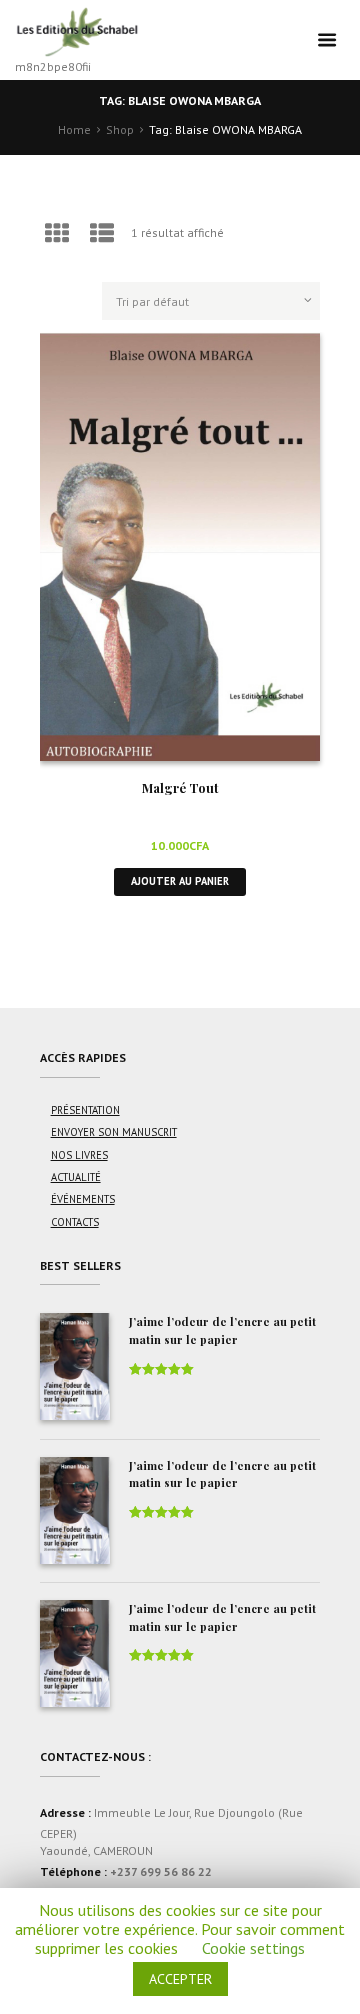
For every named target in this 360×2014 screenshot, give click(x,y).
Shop (120, 129)
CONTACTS (75, 1222)
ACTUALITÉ (76, 1177)
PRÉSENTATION (85, 1110)
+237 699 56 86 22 (161, 1871)
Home (74, 129)
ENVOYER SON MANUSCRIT (114, 1132)
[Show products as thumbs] (57, 233)
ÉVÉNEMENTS (83, 1199)
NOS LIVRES (79, 1155)
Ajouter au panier (180, 881)
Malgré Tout (180, 787)
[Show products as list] (103, 233)
